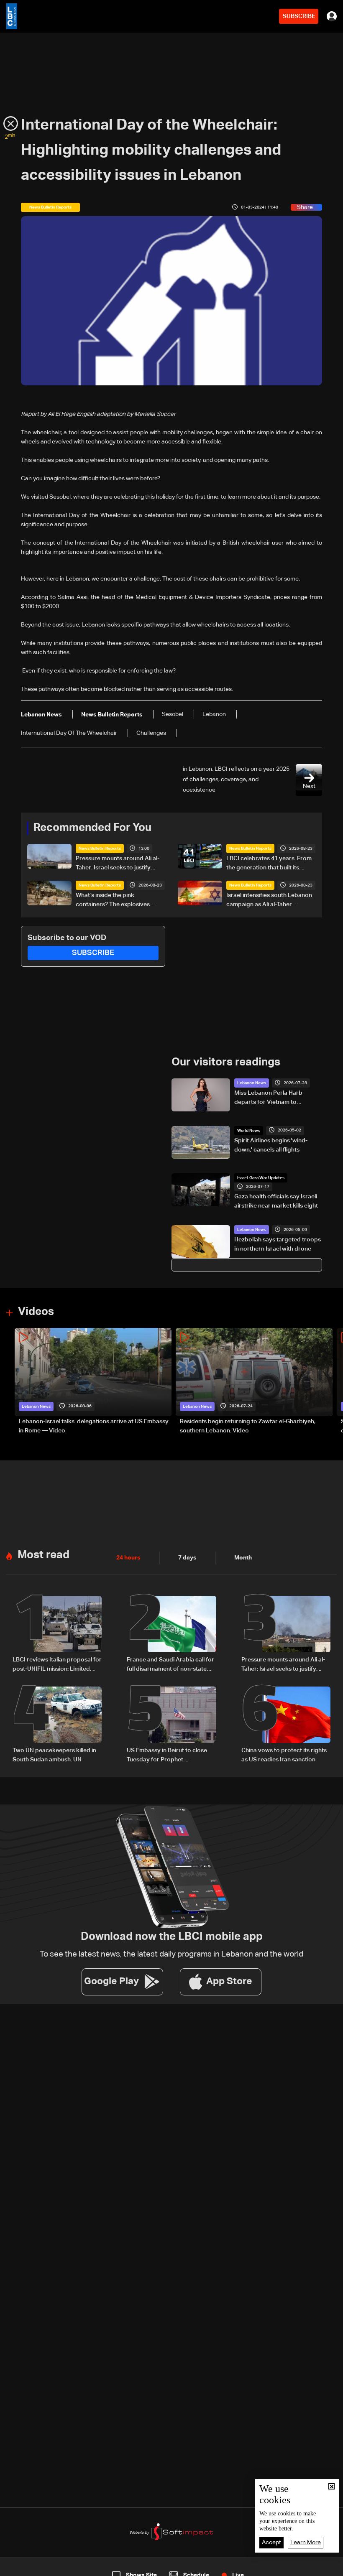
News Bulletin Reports (100, 848)
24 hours (128, 1558)
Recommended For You (92, 828)
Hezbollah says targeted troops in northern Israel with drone (278, 1244)
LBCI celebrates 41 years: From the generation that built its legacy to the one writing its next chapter (270, 864)
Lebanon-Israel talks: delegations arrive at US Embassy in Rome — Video (94, 1426)
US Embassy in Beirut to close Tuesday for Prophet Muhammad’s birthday (167, 1756)
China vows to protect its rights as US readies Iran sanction (284, 1755)
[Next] (333, 1382)
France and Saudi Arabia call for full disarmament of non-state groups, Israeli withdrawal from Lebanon (170, 1665)
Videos (36, 1312)
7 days (187, 1558)
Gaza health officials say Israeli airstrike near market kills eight (276, 1201)
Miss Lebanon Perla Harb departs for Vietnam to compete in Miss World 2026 (272, 1098)
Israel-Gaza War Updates (261, 1178)
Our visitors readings (226, 1063)
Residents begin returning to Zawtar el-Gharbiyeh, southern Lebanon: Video (248, 1426)
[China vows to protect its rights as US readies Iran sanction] (286, 1725)
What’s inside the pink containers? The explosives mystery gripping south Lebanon (120, 901)
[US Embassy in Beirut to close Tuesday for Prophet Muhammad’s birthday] (171, 1725)
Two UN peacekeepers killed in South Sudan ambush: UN (54, 1755)
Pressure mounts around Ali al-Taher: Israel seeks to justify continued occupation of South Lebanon (118, 864)
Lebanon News (252, 1083)
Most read (44, 1555)
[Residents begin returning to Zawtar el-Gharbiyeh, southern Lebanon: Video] (254, 1382)
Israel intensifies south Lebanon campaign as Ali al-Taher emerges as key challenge (269, 901)
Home (36, 2568)
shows (247, 2568)
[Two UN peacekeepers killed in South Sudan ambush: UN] (57, 1725)
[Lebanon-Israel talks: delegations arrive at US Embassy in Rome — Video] (93, 1382)
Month (243, 1558)
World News (249, 1131)
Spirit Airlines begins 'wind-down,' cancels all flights (271, 1145)
